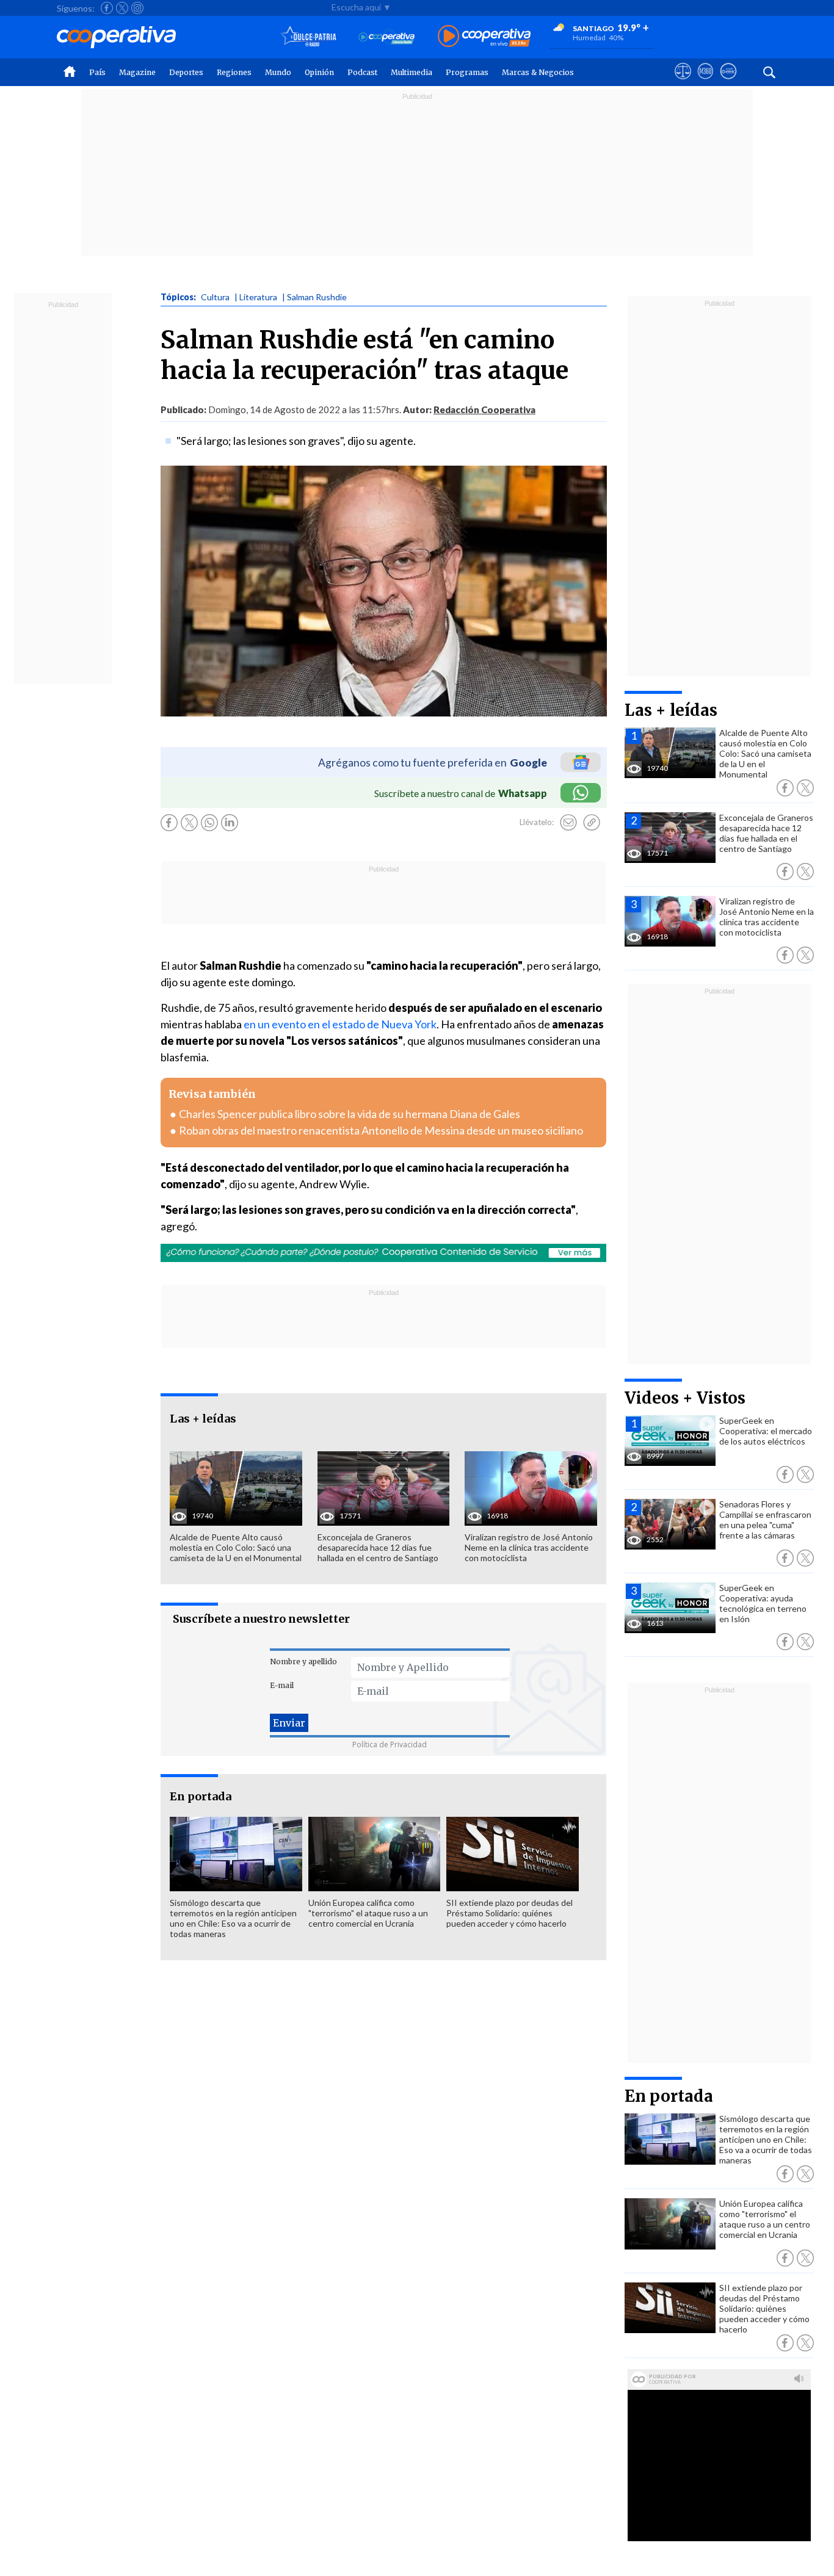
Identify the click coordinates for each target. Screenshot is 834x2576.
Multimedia (412, 72)
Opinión (319, 72)
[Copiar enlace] (592, 823)
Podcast (362, 72)
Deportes (186, 72)
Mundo (278, 72)
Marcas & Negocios (538, 72)
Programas (467, 72)
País (97, 72)
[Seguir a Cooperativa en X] (122, 8)
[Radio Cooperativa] (484, 37)
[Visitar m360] (705, 82)
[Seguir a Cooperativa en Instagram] (137, 8)
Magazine (137, 72)
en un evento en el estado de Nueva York (340, 1024)
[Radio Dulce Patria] (309, 37)
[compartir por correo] (568, 823)
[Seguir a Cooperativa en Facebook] (107, 8)
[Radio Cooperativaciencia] (387, 37)
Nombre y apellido (303, 1661)
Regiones (234, 72)
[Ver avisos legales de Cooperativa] (683, 82)
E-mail (282, 1685)
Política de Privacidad (390, 1744)
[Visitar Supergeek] (728, 82)
